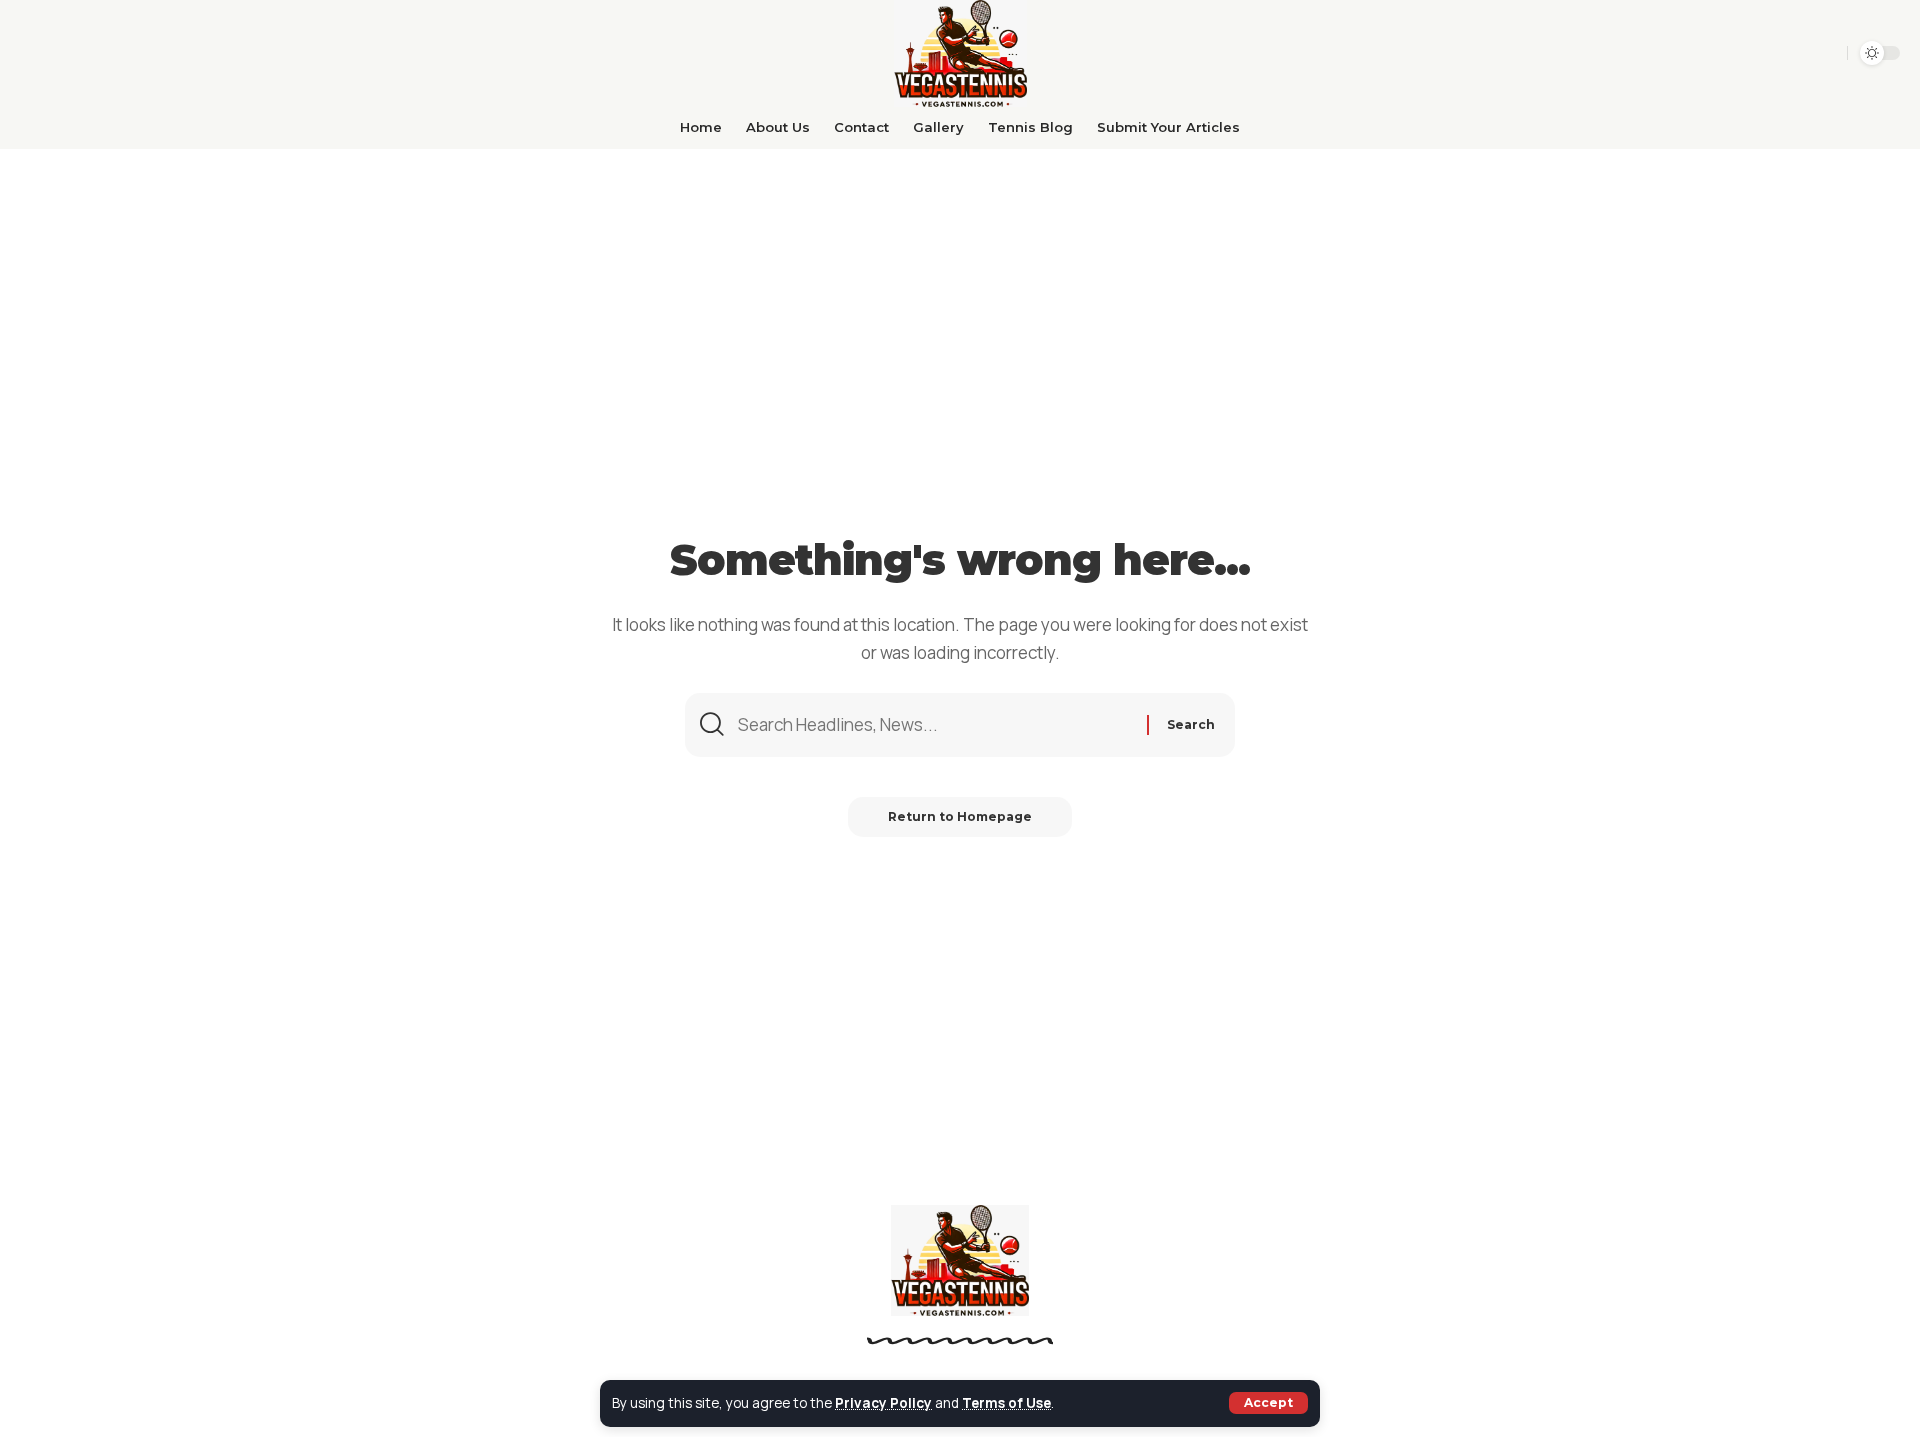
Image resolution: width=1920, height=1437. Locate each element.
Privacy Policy (883, 1403)
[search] (1791, 53)
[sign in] (1825, 53)
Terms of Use (1006, 1403)
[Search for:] (935, 725)
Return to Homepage (960, 816)
